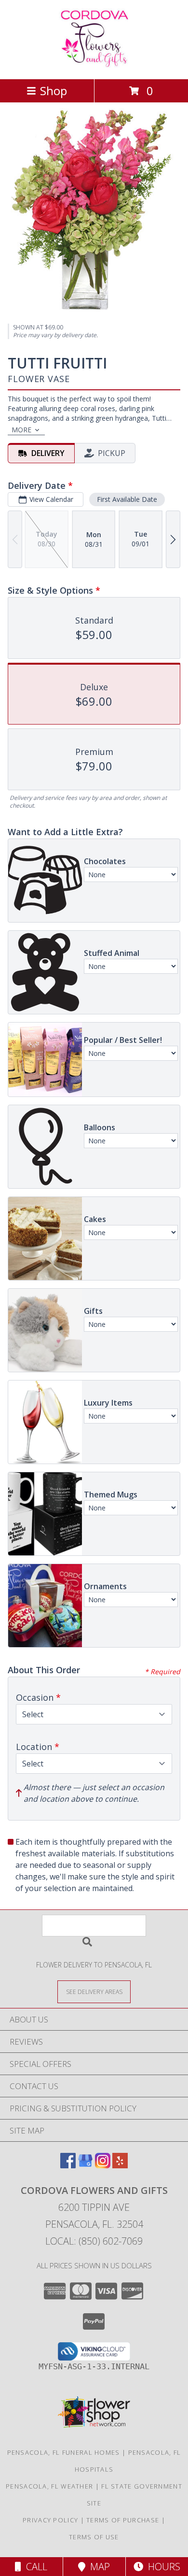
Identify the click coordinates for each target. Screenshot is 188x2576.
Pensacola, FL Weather (49, 2486)
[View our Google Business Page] (85, 2165)
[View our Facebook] (68, 2165)
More (21, 430)
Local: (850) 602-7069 (94, 2241)
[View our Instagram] (103, 2165)
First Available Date (127, 499)
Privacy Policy (50, 2520)
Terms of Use (94, 2537)
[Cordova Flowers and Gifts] (94, 65)
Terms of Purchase (123, 2520)
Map (98, 2567)
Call (34, 2567)
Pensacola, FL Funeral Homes (64, 2452)
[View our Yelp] (120, 2165)
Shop (54, 91)
